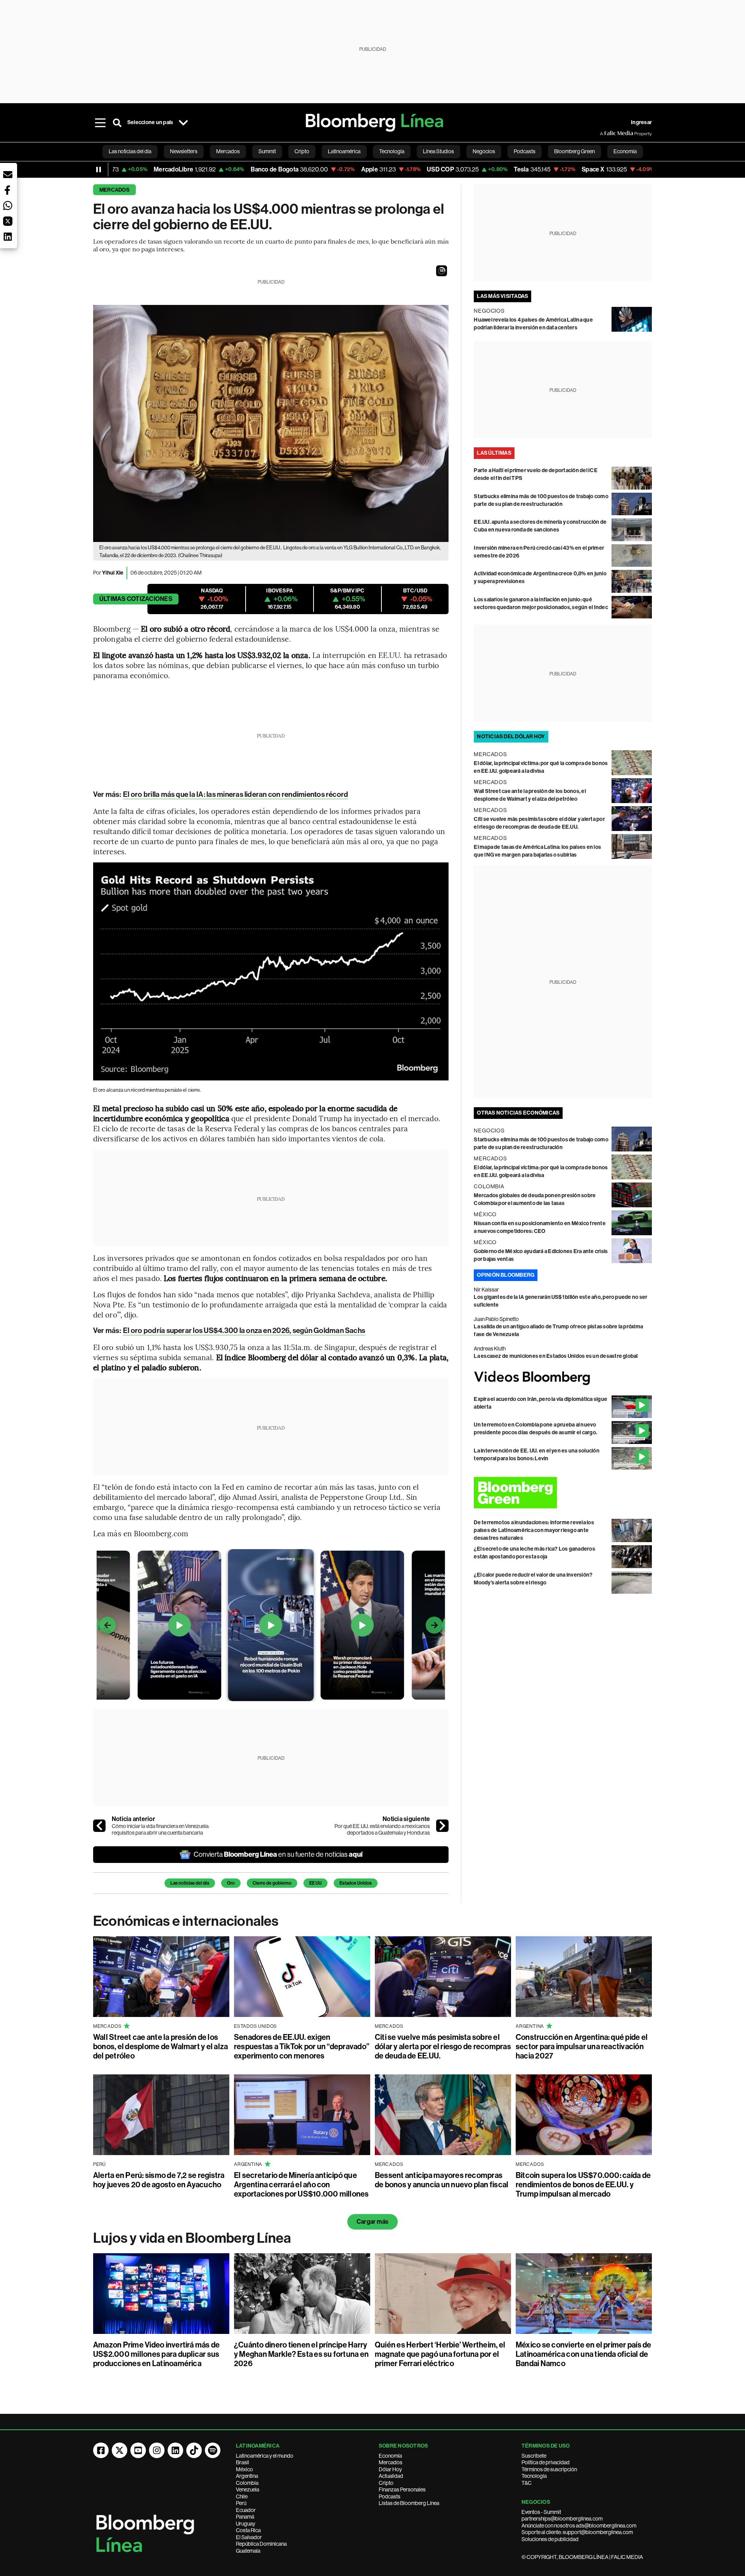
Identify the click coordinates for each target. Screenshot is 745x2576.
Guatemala (248, 2551)
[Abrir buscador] (117, 123)
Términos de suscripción (549, 2469)
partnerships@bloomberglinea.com (562, 2519)
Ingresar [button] (641, 122)
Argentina (247, 2476)
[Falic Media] (605, 133)
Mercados (114, 190)
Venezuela (248, 2489)
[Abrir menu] (100, 123)
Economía (390, 2456)
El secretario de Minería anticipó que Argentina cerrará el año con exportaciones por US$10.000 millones (301, 2185)
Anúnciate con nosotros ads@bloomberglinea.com (579, 2526)
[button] (442, 271)
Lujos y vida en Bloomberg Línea (192, 2238)
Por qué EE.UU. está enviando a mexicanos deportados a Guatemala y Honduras (382, 1830)
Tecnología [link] (392, 151)
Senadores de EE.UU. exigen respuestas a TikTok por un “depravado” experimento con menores (302, 2046)
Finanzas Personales (402, 2489)
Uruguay (246, 2524)
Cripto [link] (302, 151)
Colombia (247, 2483)
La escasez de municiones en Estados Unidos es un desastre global (556, 1356)
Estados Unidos (356, 1883)
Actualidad (391, 2476)
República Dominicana (261, 2544)
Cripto (386, 2483)
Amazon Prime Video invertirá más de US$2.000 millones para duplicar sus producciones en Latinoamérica (156, 2354)
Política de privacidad (546, 2462)
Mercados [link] (228, 151)
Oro (231, 1883)
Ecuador (246, 2510)
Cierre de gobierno (272, 1883)
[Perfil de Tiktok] (194, 2450)
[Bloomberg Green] (563, 1493)
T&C (527, 2483)
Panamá (245, 2517)
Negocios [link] (484, 151)
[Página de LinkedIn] (175, 2450)
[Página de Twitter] (120, 2450)
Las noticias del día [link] (130, 151)
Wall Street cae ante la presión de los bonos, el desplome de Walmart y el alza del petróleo (160, 2046)
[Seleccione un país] (183, 123)
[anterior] (99, 1826)
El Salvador (249, 2537)
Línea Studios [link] (438, 151)
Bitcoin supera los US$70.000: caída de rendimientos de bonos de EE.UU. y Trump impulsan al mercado (583, 2185)
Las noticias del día (190, 1883)
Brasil (243, 2462)
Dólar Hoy (390, 2469)
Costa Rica (248, 2530)
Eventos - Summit (541, 2512)
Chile (242, 2496)
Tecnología (534, 2476)
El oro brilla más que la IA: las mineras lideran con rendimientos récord (236, 794)
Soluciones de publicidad (550, 2539)
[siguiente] (442, 1826)
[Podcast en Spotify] (213, 2450)
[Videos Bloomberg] (563, 1378)
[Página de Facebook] (101, 2450)
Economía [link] (625, 151)
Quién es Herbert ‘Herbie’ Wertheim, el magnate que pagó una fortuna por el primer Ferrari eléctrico (440, 2354)
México (244, 2469)
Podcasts (390, 2496)
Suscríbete (534, 2456)
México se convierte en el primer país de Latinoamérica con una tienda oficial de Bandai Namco (584, 2354)
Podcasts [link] (525, 151)
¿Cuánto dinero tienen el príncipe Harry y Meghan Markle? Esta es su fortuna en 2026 (301, 2354)
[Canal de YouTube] (138, 2450)
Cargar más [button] (372, 2222)
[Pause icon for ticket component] (99, 170)
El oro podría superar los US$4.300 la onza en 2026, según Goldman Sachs (244, 1330)
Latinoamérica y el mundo (265, 2456)
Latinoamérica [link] (344, 151)
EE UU (315, 1883)
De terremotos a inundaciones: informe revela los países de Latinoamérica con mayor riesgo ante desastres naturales (534, 1530)
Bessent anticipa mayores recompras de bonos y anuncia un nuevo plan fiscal (442, 2180)
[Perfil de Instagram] (157, 2450)
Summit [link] (267, 151)
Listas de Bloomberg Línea (409, 2503)
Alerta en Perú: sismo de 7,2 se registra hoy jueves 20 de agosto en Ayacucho (159, 2180)
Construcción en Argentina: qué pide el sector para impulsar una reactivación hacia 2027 (582, 2046)
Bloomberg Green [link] (574, 151)
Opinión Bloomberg (506, 1275)
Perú (241, 2503)
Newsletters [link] (184, 151)
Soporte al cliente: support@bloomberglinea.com (577, 2532)
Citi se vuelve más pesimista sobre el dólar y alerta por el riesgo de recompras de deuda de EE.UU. (443, 2046)
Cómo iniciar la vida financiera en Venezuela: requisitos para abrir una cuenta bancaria (161, 1830)
